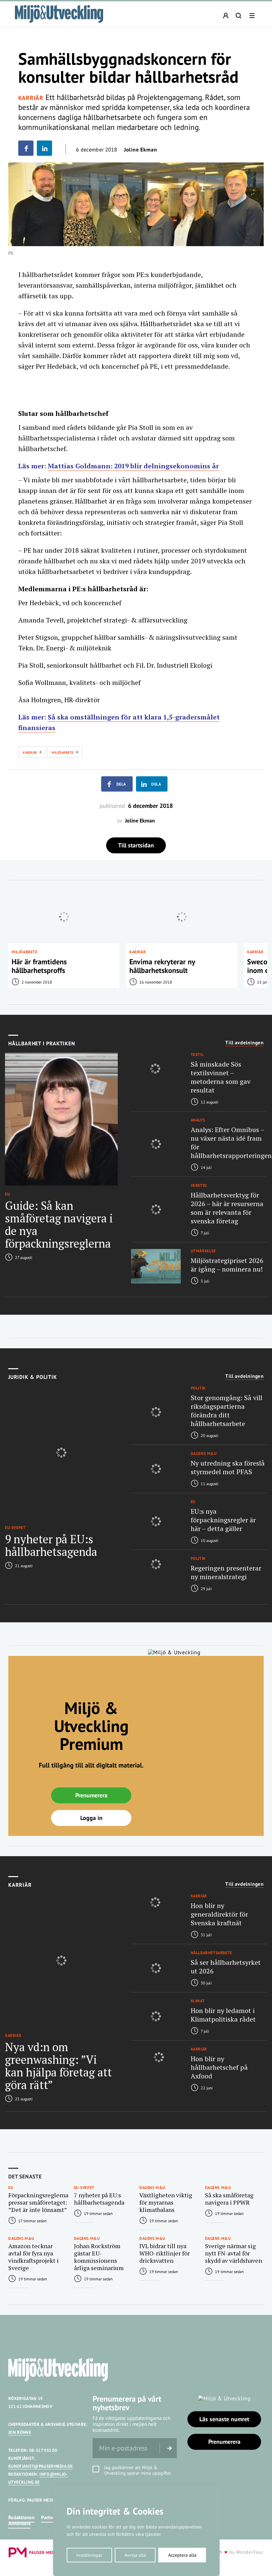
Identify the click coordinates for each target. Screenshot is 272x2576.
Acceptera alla (182, 2555)
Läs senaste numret (224, 2419)
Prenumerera (91, 1795)
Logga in (91, 1818)
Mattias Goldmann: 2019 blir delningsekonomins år (133, 466)
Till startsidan (136, 845)
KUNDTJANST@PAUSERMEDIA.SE (40, 2466)
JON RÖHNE (20, 2432)
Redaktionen (21, 2517)
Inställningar (89, 2555)
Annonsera (19, 2523)
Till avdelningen (244, 1043)
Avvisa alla (135, 2555)
